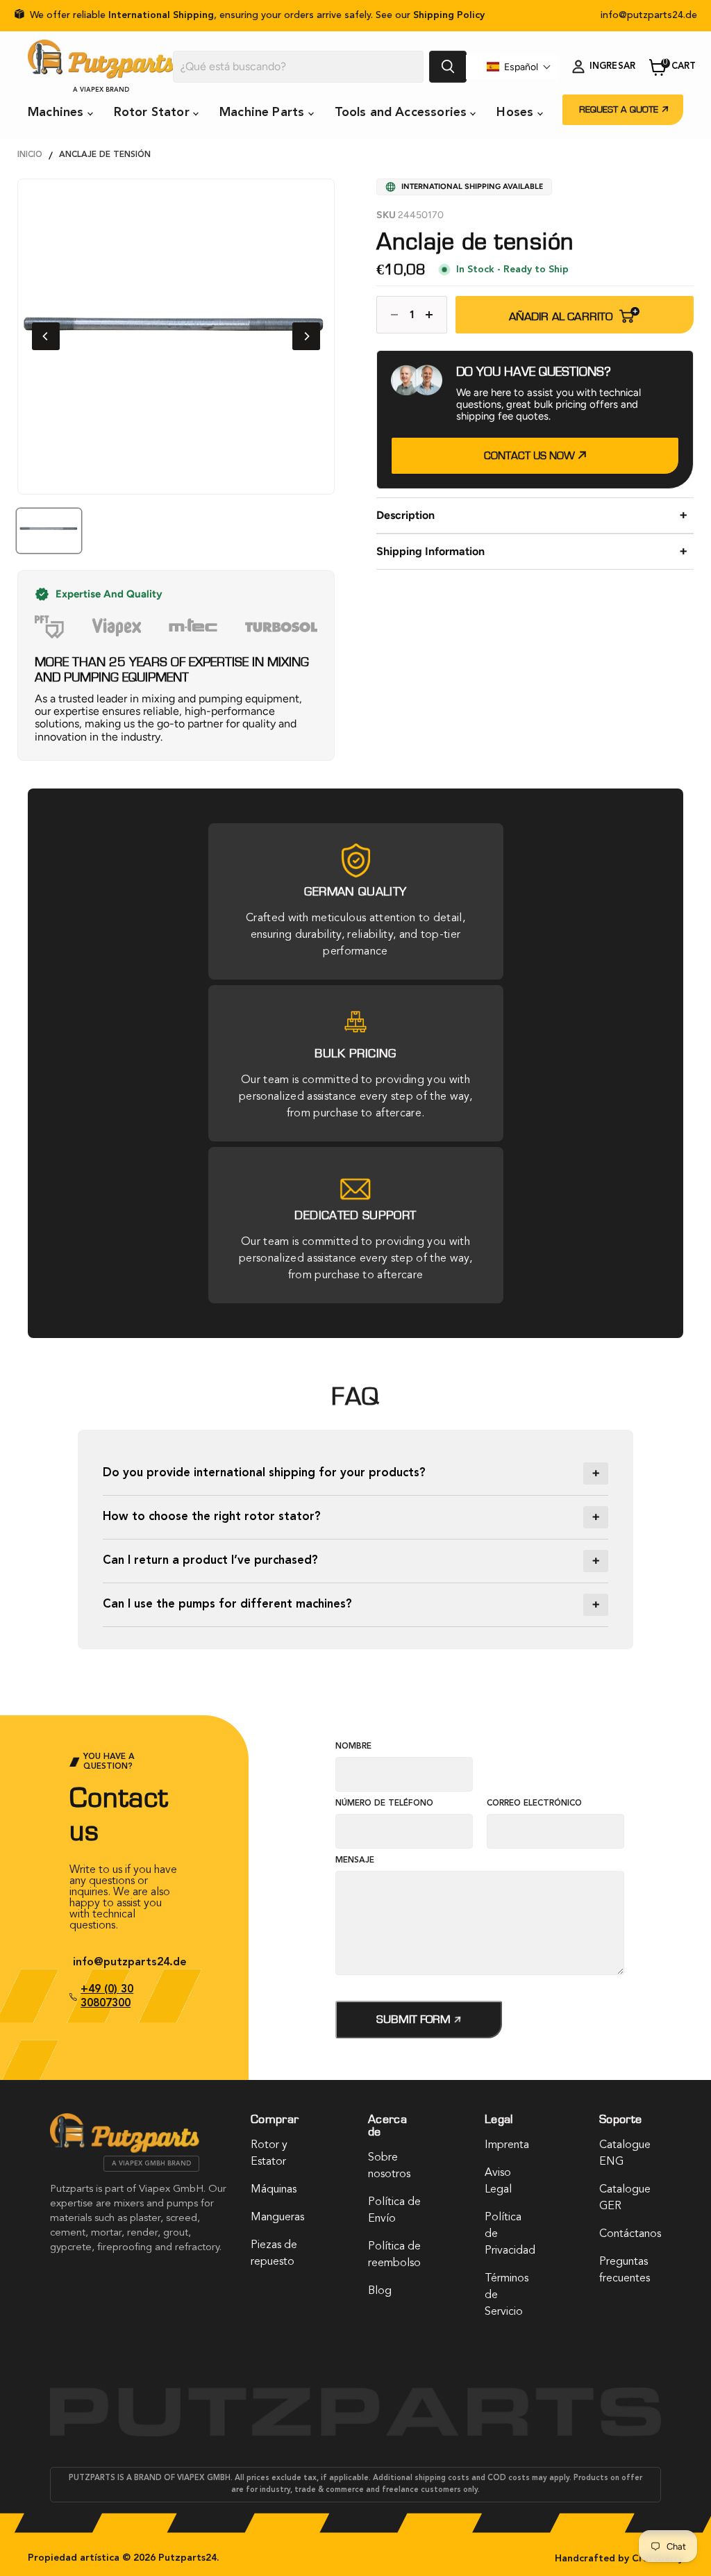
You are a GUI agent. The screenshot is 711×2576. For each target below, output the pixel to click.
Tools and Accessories (403, 113)
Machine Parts (264, 113)
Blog (380, 2291)
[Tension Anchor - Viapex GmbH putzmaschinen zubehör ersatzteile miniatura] (49, 531)
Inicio (30, 155)
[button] (519, 67)
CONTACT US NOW (531, 456)
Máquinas (274, 2190)
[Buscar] (448, 67)
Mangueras (277, 2218)
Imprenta (507, 2145)
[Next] (306, 336)
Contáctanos (630, 2234)
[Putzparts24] (125, 2149)
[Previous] (46, 336)
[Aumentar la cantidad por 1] (433, 315)
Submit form (415, 2019)
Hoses (517, 113)
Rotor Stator (153, 113)
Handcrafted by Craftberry (619, 2559)
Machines (58, 113)
